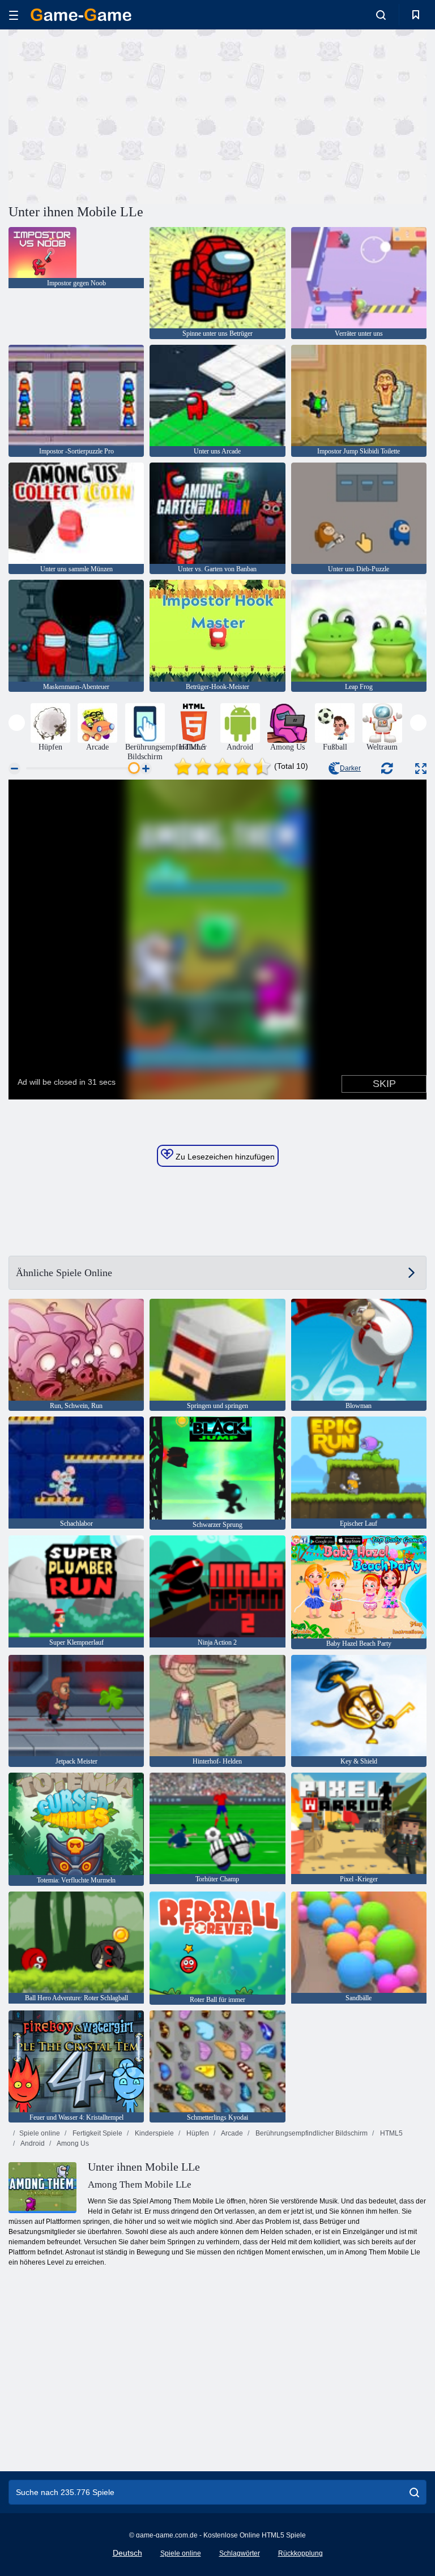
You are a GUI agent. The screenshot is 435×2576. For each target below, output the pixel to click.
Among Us (72, 2143)
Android (32, 2143)
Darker (350, 768)
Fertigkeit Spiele (97, 2133)
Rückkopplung (300, 2553)
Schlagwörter (240, 2553)
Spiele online (40, 2133)
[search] (414, 2492)
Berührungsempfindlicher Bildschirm (311, 2133)
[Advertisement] (113, 115)
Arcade (231, 2133)
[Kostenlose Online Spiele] (81, 15)
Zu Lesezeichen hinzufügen (224, 1157)
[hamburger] (14, 15)
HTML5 (391, 2133)
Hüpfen (197, 2133)
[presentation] (17, 723)
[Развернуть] (421, 769)
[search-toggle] (381, 15)
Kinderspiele (153, 2133)
